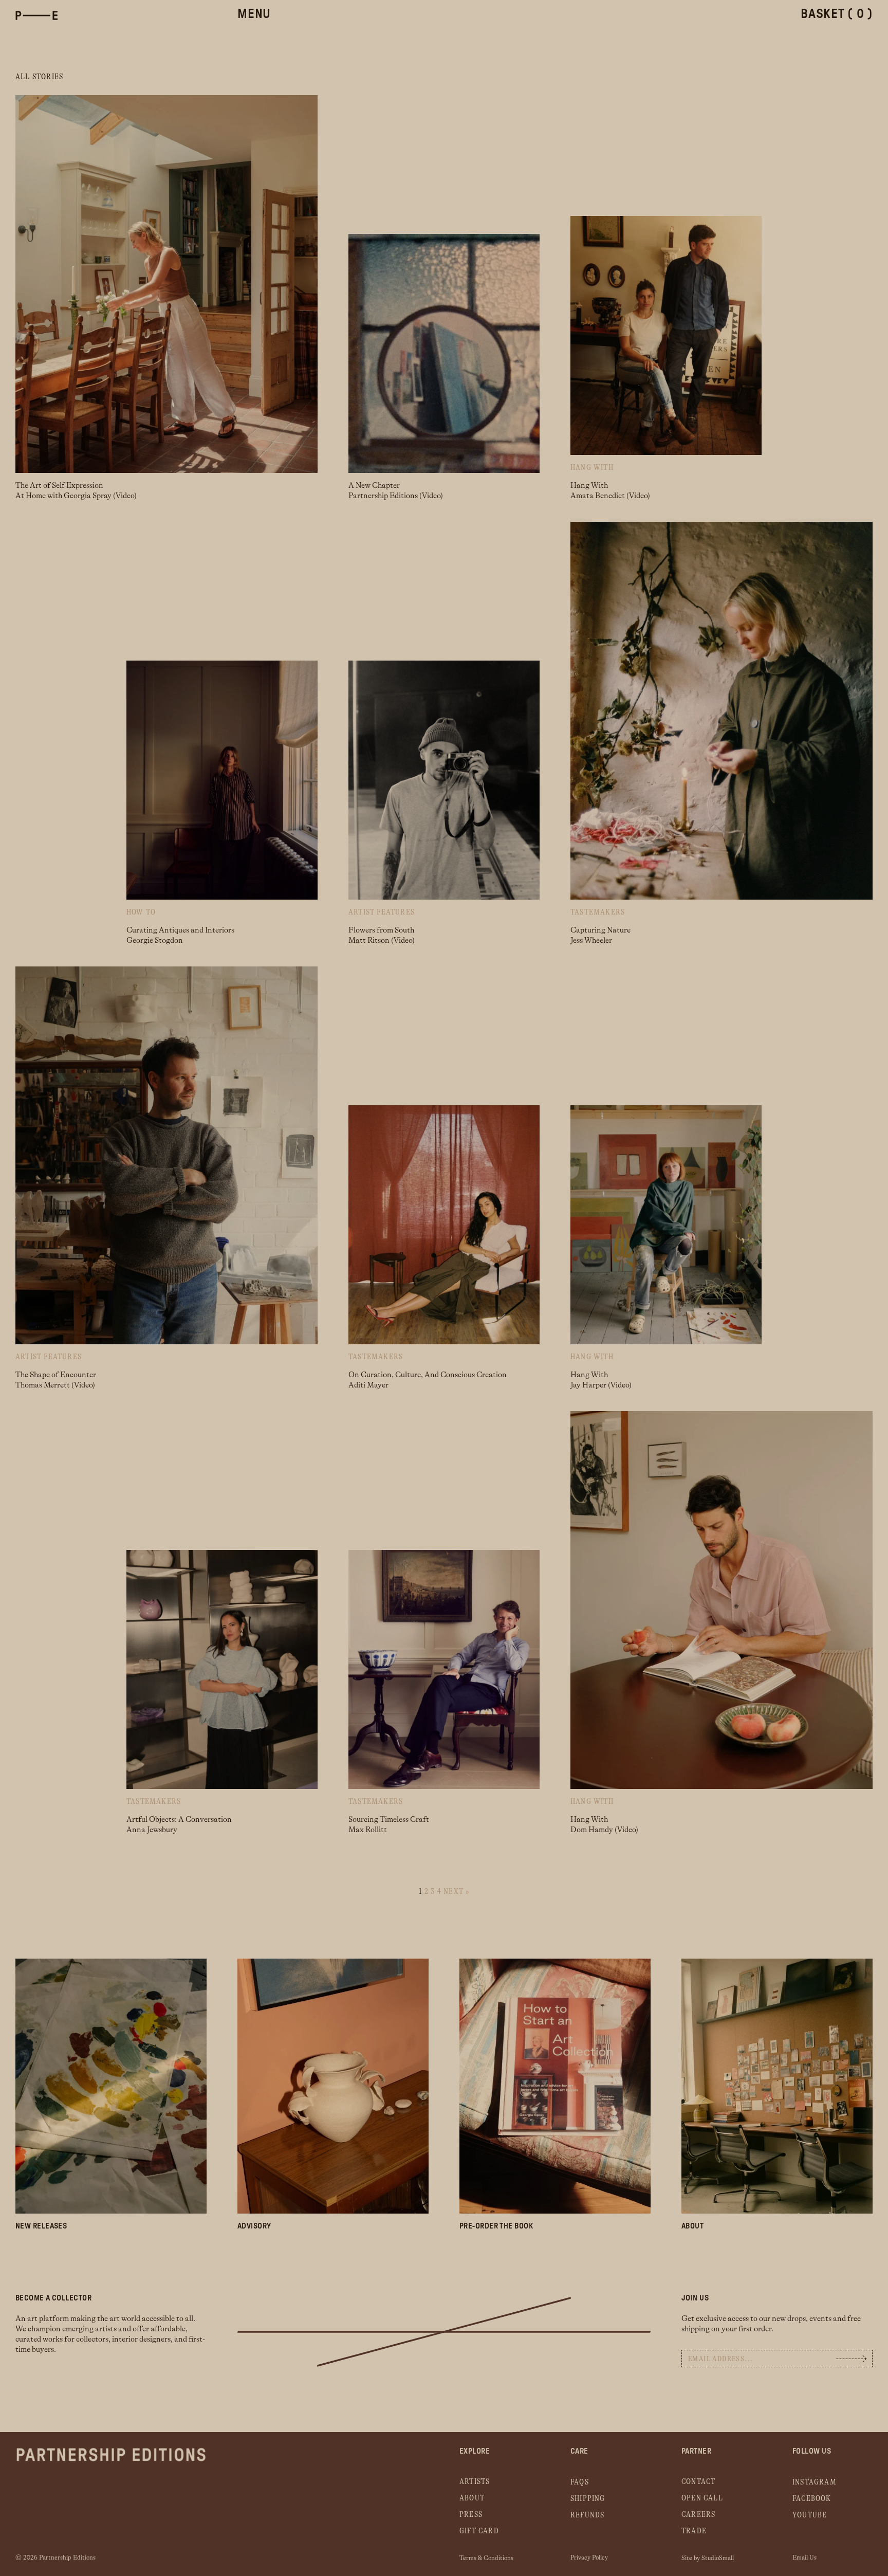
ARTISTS (475, 2482)
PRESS (471, 2515)
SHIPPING (588, 2499)
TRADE (694, 2531)
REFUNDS (587, 2515)
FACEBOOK (812, 2499)
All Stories (39, 77)
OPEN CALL (702, 2498)
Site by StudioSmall (708, 2558)
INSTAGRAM (815, 2482)
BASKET (837, 14)
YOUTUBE (810, 2515)
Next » (456, 1892)
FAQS (580, 2482)
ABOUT (472, 2498)
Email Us (804, 2557)
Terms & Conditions (486, 2558)
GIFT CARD (479, 2531)
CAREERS (698, 2515)
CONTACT (698, 2482)
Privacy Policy (589, 2557)
